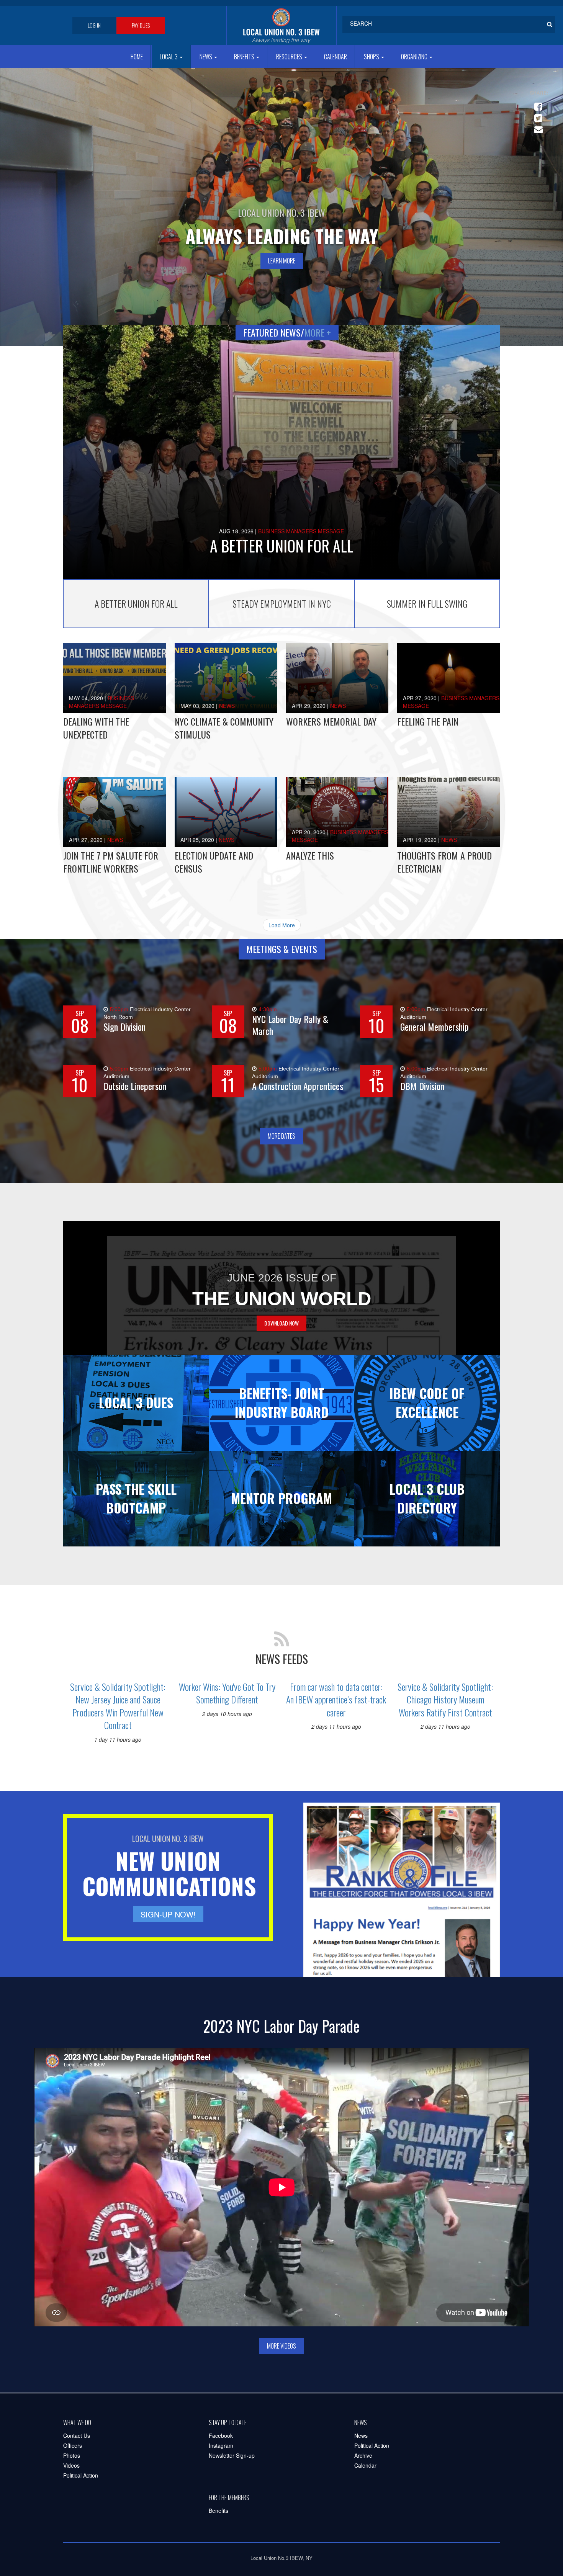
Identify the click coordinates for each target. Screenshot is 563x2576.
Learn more (282, 261)
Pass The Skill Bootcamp (136, 1498)
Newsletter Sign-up (232, 2455)
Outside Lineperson (135, 1086)
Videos (71, 2465)
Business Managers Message (301, 531)
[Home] (281, 25)
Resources (290, 57)
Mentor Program (282, 1498)
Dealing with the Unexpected (96, 728)
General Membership (435, 1027)
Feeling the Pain (428, 721)
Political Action (81, 2475)
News (206, 57)
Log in (94, 25)
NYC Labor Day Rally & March (290, 1025)
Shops (372, 57)
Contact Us (77, 2435)
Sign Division (124, 1027)
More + (318, 332)
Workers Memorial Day (331, 721)
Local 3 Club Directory (427, 1498)
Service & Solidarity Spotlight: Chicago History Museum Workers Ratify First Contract (445, 1699)
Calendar (336, 57)
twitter (537, 115)
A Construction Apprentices (298, 1086)
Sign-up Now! (168, 1914)
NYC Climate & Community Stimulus (224, 728)
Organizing (415, 57)
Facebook (221, 2435)
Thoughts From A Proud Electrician (444, 862)
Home (137, 57)
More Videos (281, 2346)
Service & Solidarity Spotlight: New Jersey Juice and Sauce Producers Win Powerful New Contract (118, 1706)
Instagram (221, 2445)
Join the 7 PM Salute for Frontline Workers (111, 862)
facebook (537, 103)
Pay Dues (141, 25)
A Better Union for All (282, 546)
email (537, 126)
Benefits (245, 57)
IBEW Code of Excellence (427, 1402)
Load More (282, 925)
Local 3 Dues (136, 1402)
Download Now (281, 1323)
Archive (363, 2455)
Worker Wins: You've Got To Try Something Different (227, 1693)
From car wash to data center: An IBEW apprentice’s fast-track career (336, 1699)
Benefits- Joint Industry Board (282, 1402)
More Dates (281, 1136)
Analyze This (310, 855)
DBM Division (422, 1086)
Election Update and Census (214, 862)
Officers (73, 2445)
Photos (72, 2455)
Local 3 (169, 57)
